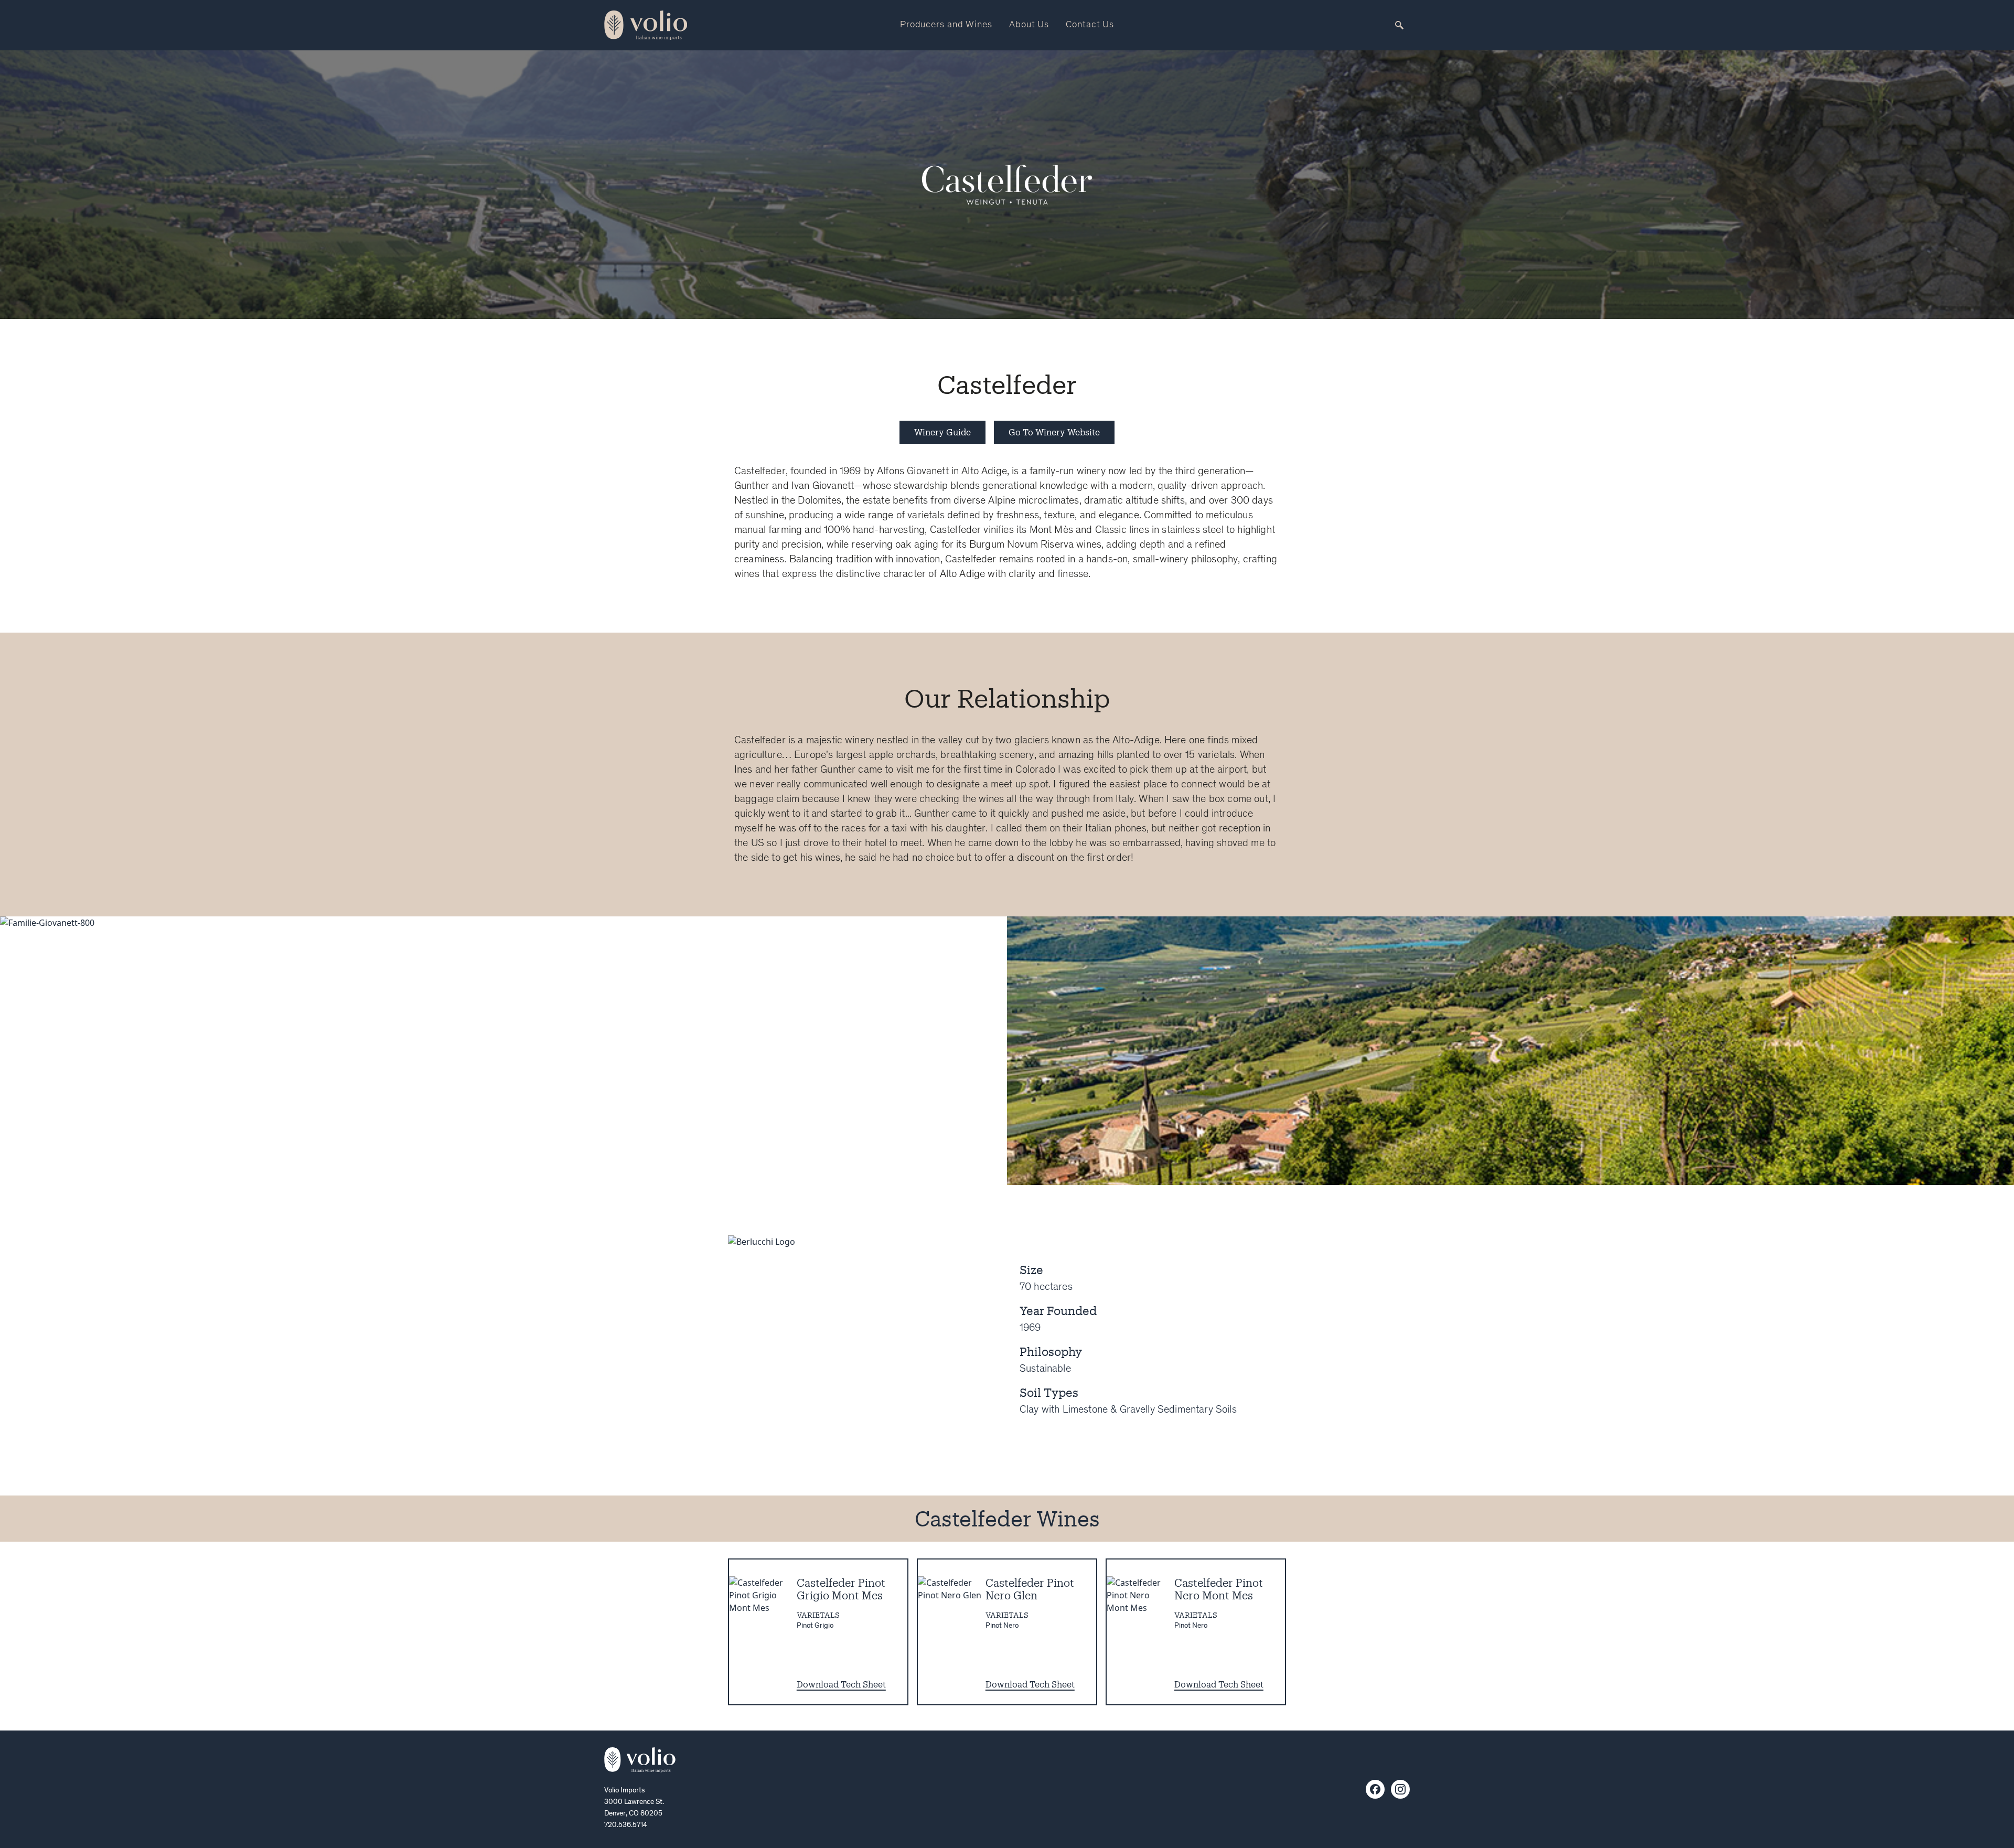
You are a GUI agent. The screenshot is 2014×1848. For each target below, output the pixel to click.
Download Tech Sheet (841, 1684)
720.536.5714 (626, 1825)
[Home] (640, 1760)
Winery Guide (942, 432)
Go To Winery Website (1054, 432)
